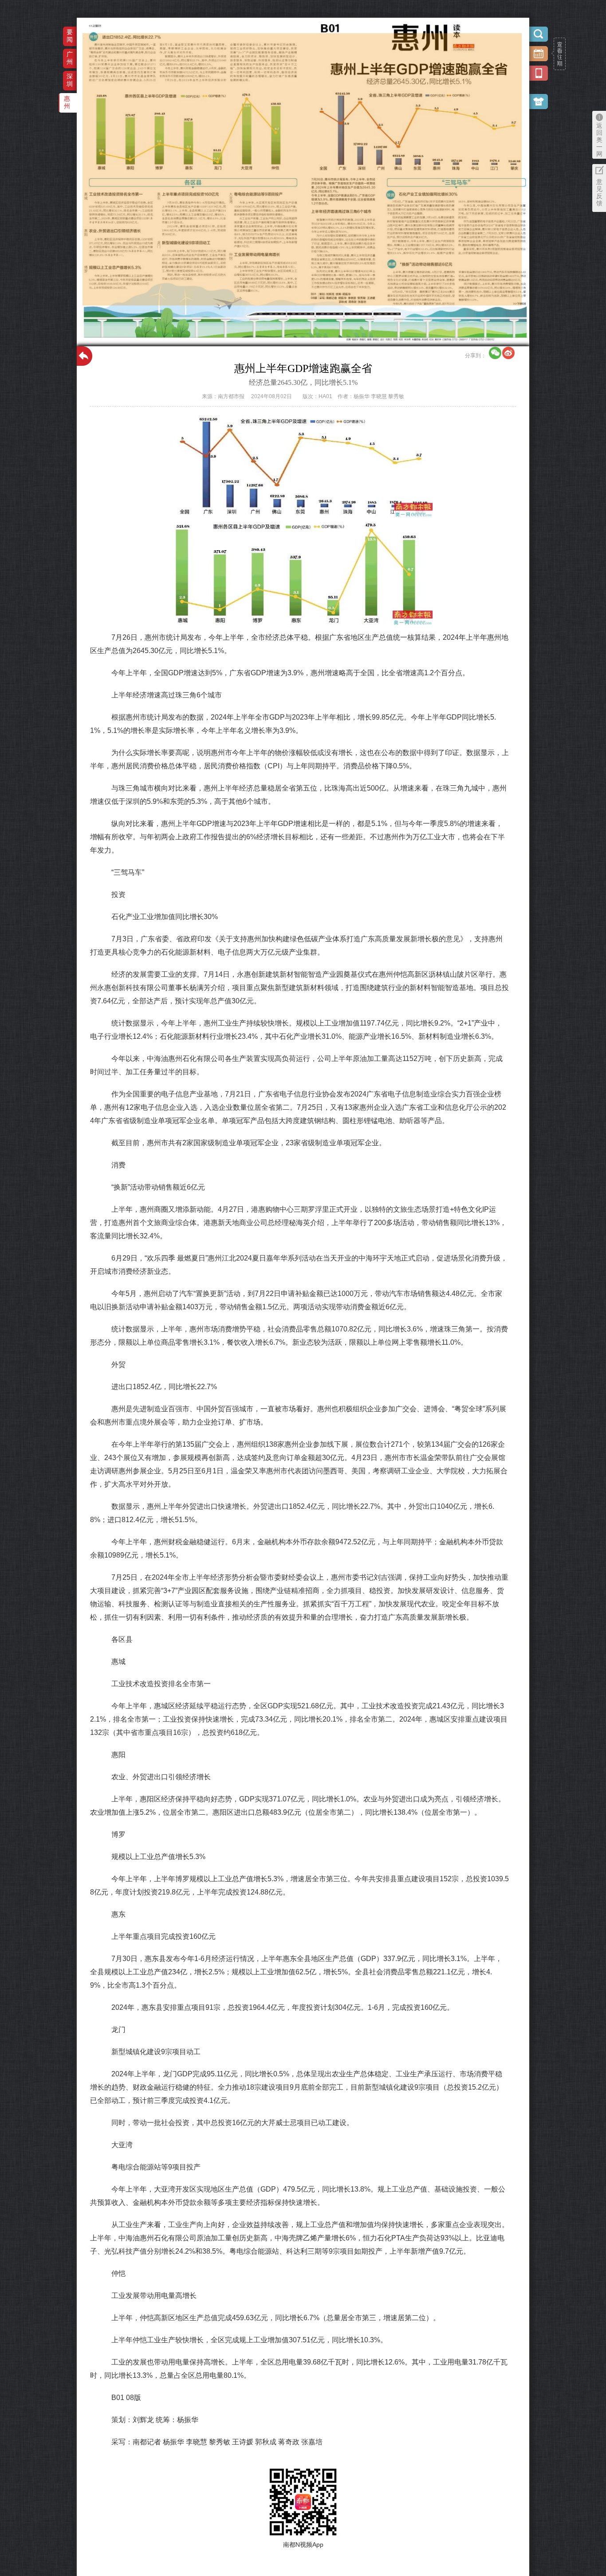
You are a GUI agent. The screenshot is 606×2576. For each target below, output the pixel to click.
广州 (70, 58)
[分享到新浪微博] (508, 353)
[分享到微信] (495, 353)
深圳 (70, 80)
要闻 (70, 36)
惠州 (67, 102)
